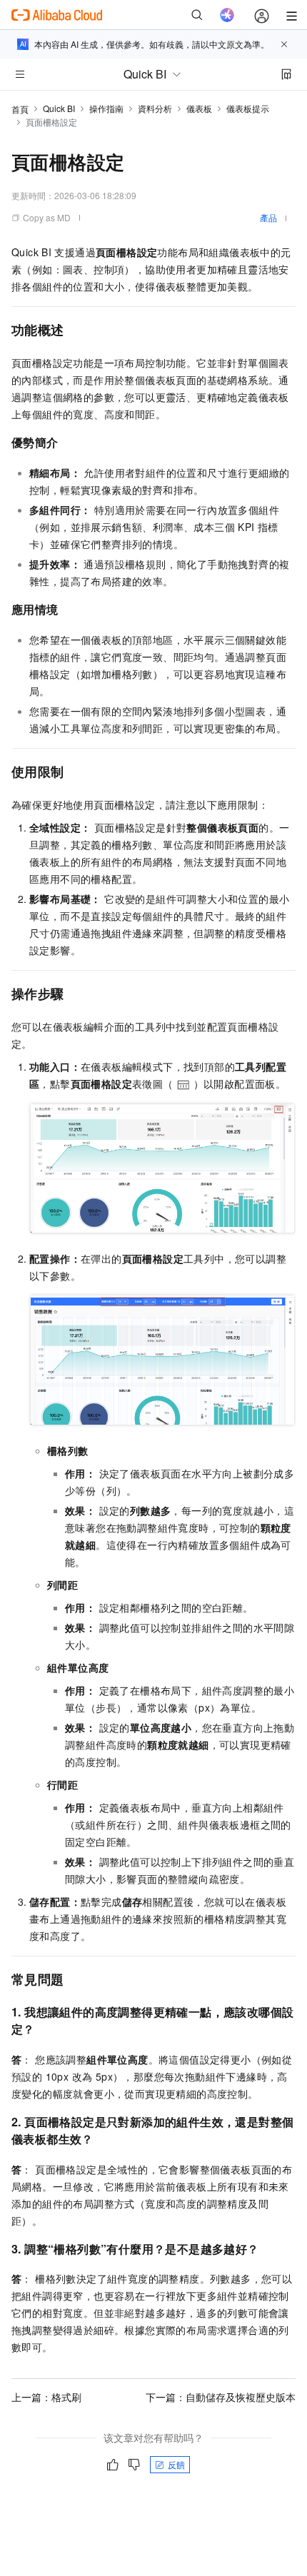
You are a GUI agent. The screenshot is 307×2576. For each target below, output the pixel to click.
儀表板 (199, 108)
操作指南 (106, 108)
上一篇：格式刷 (46, 2397)
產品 (268, 217)
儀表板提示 (248, 108)
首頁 (20, 109)
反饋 (176, 2464)
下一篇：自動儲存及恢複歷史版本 (221, 2397)
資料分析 (155, 108)
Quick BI (59, 108)
